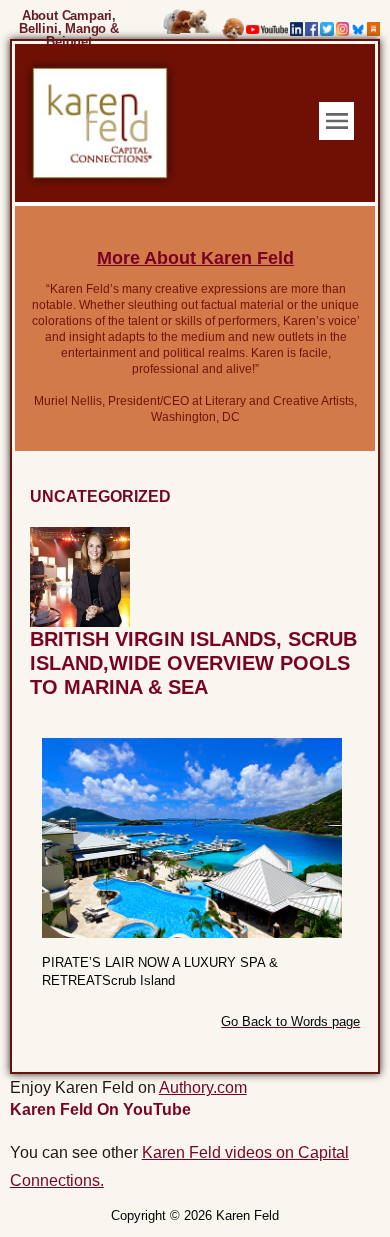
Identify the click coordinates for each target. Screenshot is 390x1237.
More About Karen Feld (195, 258)
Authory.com (203, 1087)
